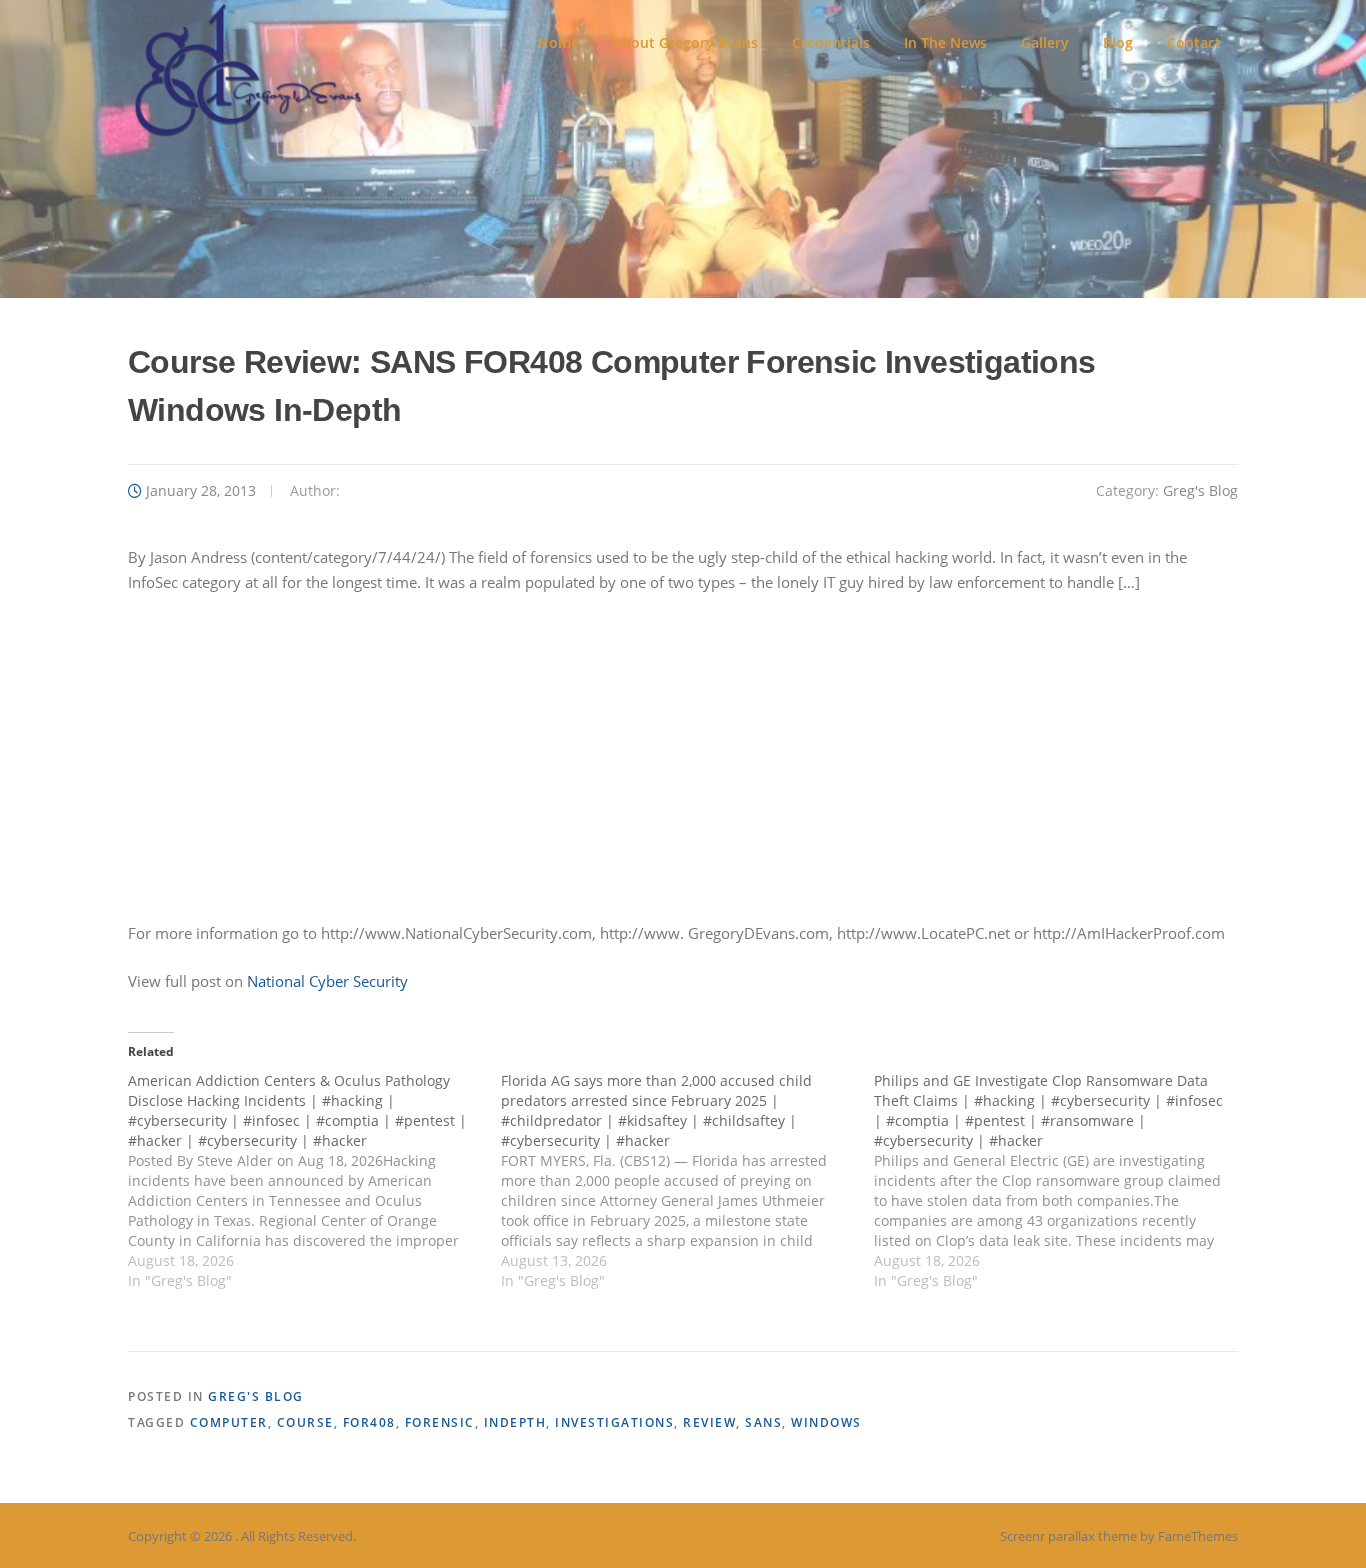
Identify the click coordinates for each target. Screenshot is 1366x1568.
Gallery (1045, 42)
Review (709, 1422)
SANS (763, 1422)
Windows (826, 1422)
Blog (1118, 42)
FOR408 (369, 1422)
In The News (945, 42)
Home (558, 42)
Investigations (614, 1422)
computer (229, 1422)
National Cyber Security (327, 981)
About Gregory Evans (685, 42)
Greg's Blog (1200, 490)
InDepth (515, 1422)
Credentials (831, 42)
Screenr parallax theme (1068, 1536)
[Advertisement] (683, 758)
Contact (1194, 42)
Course (305, 1422)
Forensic (440, 1422)
